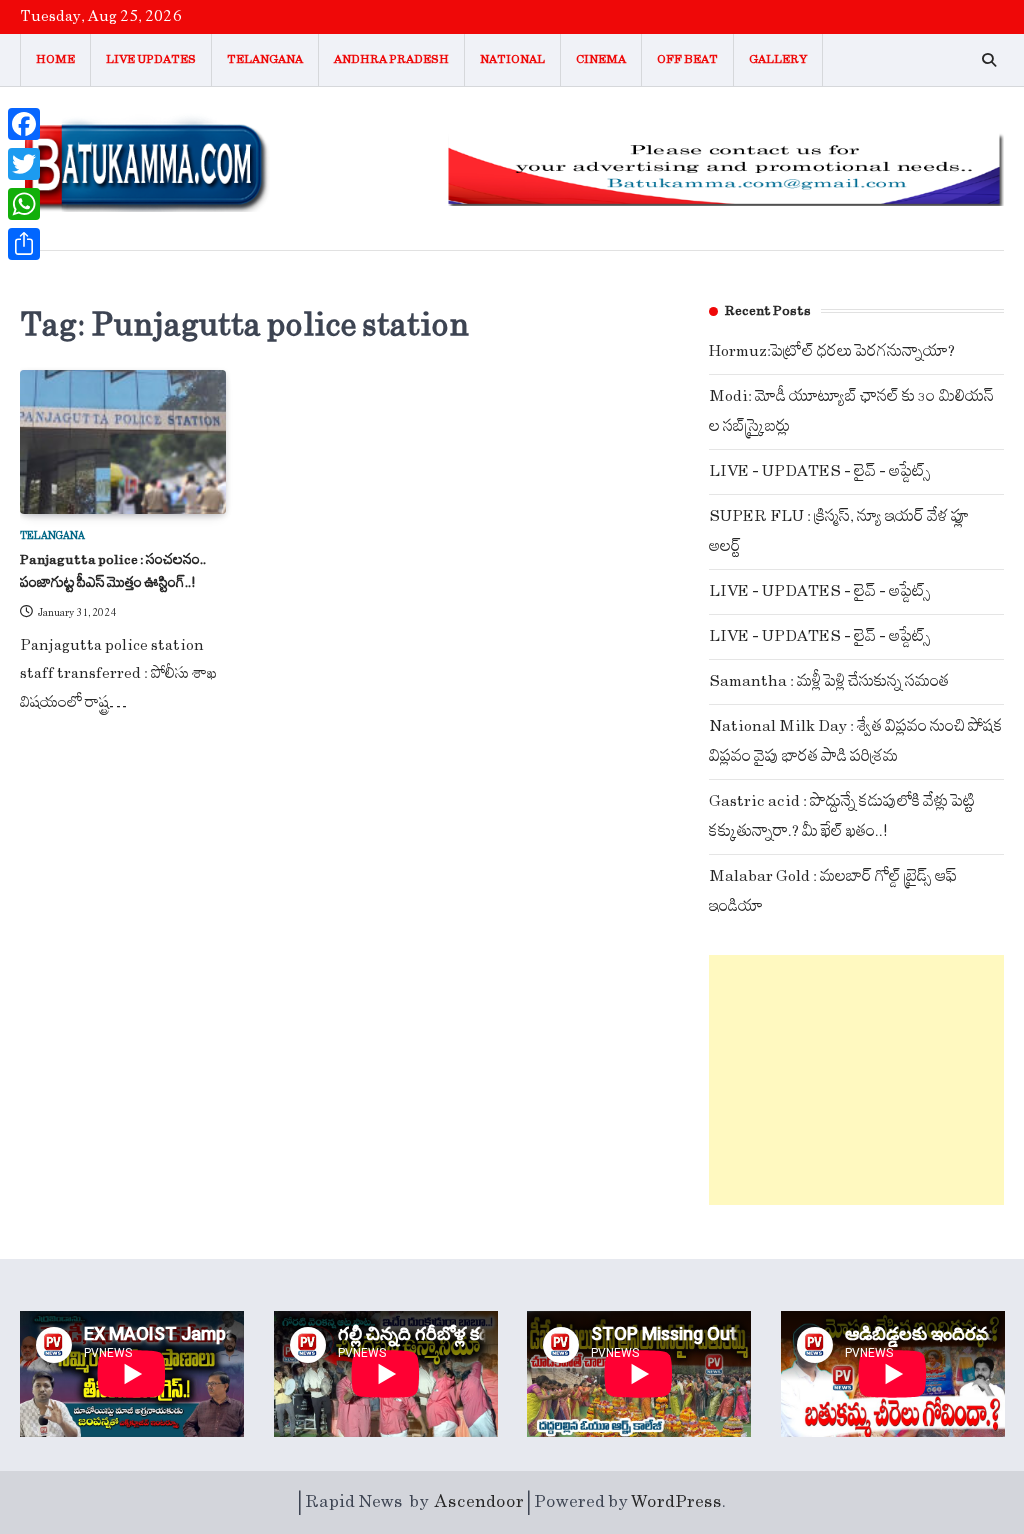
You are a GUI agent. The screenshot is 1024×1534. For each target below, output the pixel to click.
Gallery (778, 59)
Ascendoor (479, 1502)
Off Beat (687, 59)
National (512, 59)
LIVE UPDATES (151, 59)
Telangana (265, 59)
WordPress (676, 1502)
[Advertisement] (856, 1080)
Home (55, 59)
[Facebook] (24, 124)
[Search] (989, 60)
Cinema (601, 59)
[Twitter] (24, 164)
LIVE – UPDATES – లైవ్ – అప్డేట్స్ (820, 471)
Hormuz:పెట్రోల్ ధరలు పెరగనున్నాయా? (832, 351)
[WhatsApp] (24, 204)
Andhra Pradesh (391, 59)
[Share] (24, 244)
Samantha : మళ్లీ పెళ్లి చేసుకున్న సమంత (829, 681)
